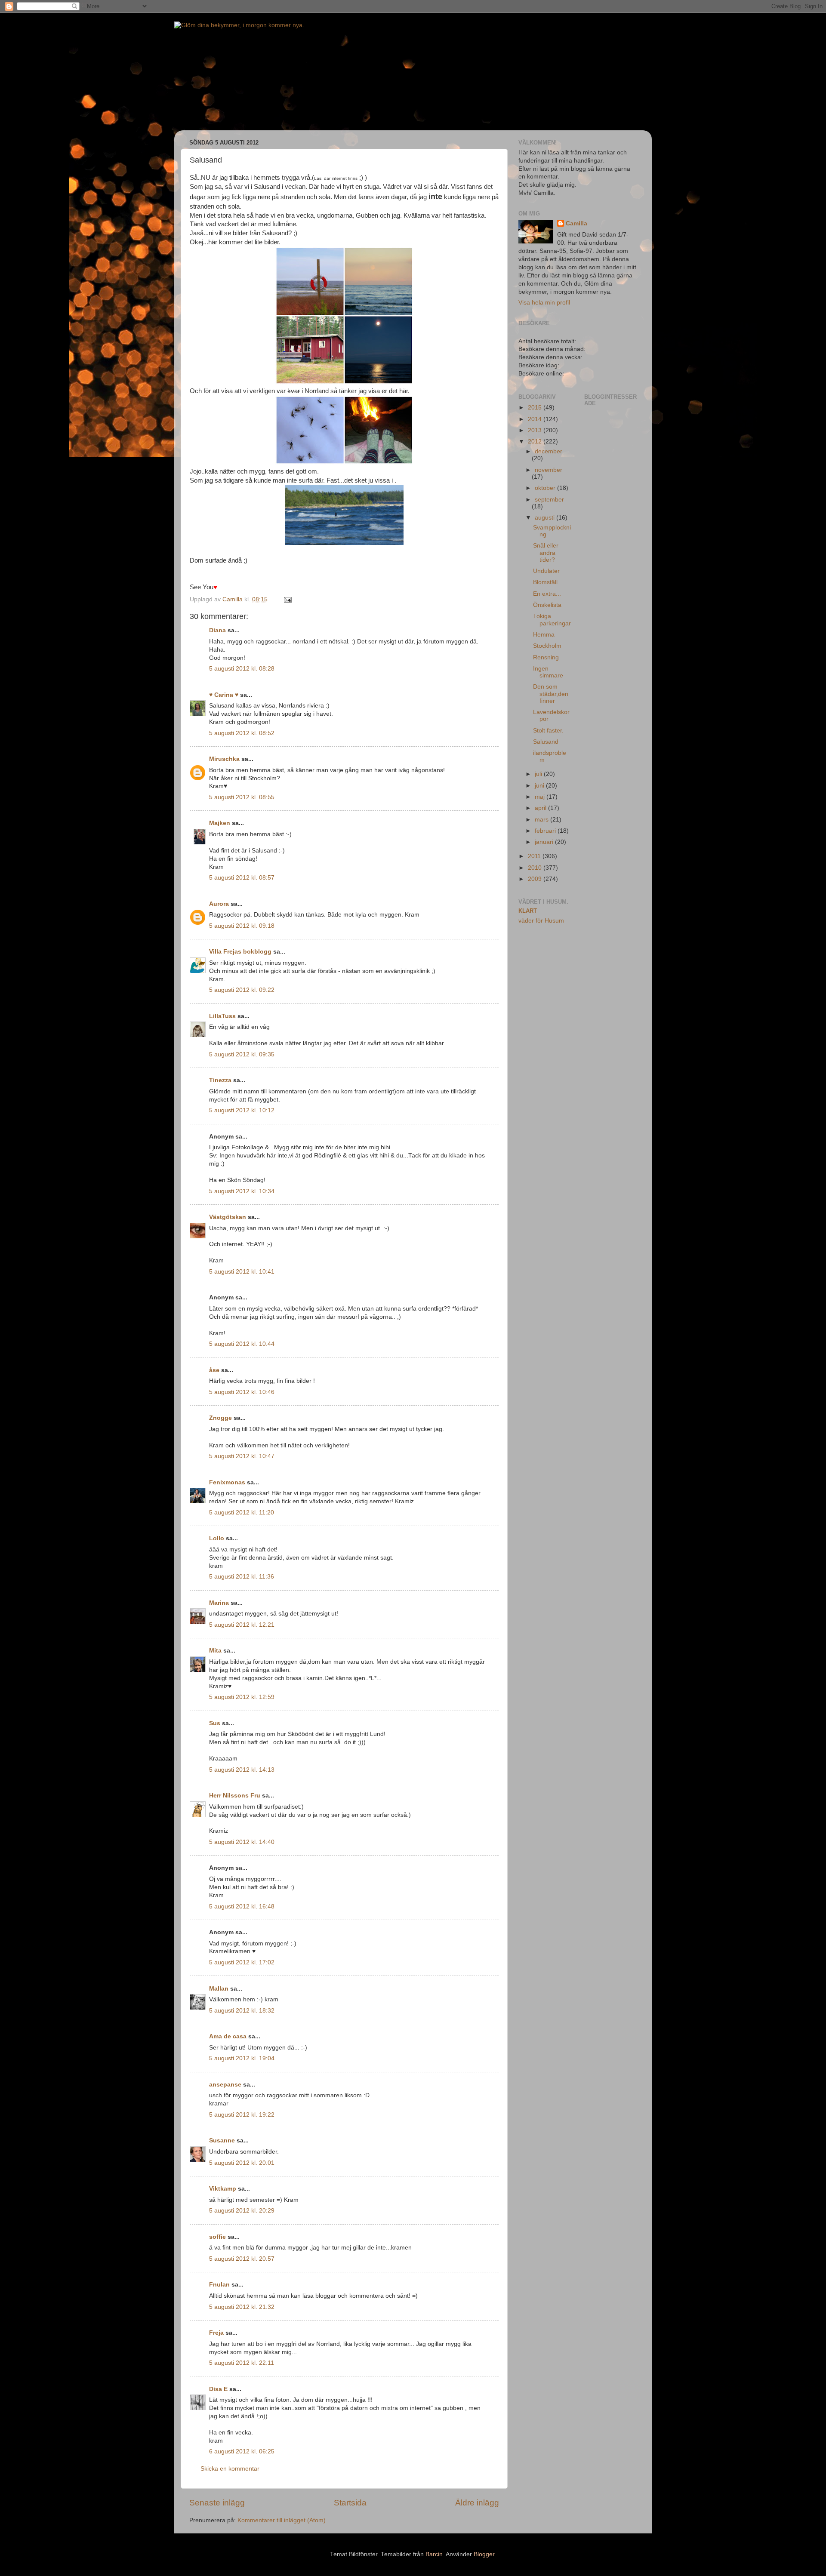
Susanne (222, 2141)
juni (540, 786)
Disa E (218, 2389)
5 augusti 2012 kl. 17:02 (242, 1962)
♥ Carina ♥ (224, 695)
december (549, 451)
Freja (216, 2333)
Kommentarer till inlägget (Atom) (282, 2520)
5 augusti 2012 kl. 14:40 (242, 1842)
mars (542, 820)
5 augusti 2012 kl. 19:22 (242, 2115)
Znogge (220, 1418)
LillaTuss (222, 1016)
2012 (536, 442)
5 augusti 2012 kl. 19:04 (242, 2058)
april (541, 808)
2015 (536, 408)
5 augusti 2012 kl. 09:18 (242, 926)
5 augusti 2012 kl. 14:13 (242, 1770)
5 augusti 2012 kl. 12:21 (242, 1625)
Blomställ (545, 582)
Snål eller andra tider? (546, 552)
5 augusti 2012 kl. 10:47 (242, 1456)
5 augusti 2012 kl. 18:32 (242, 2011)
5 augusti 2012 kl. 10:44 (242, 1344)
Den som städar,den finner (551, 694)
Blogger (484, 2554)
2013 (536, 430)
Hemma (544, 635)
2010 (536, 868)
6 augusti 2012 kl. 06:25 (242, 2451)
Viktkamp (223, 2189)
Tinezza (220, 1080)
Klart (528, 911)
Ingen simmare (548, 672)
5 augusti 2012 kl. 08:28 (242, 669)
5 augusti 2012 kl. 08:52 (242, 733)
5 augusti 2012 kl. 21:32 (242, 2307)
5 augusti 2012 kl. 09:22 (242, 990)
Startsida (350, 2503)
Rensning (546, 657)
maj (541, 797)
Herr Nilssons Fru (235, 1796)
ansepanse (225, 2085)
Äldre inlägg (477, 2503)
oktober (546, 488)
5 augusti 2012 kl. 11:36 (242, 1577)
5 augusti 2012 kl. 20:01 (242, 2163)
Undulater (546, 571)
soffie (217, 2237)
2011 (535, 856)
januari (545, 842)
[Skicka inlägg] (287, 599)
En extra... (547, 594)
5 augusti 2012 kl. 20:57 (242, 2259)
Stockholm (547, 646)
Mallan (219, 1989)
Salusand (546, 742)
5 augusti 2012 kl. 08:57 (242, 878)
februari (546, 831)
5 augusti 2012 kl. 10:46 (242, 1392)
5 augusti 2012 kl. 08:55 (242, 797)
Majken (220, 823)
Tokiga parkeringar (552, 620)
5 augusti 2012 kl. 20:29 (242, 2211)
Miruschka (224, 759)
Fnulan (219, 2285)
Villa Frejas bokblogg (240, 952)
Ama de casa (228, 2036)
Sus (215, 1723)
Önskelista (547, 605)
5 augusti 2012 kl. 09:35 (242, 1054)
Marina (219, 1603)
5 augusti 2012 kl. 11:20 (242, 1513)
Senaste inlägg (217, 2503)
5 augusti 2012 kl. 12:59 (242, 1697)
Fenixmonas (227, 1482)
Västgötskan (228, 1217)
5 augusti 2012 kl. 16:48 (242, 1907)
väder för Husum (541, 921)
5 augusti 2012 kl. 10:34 (242, 1191)
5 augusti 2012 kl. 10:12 (242, 1110)
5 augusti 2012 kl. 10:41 (242, 1272)
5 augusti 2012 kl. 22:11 (242, 2363)
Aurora (219, 904)
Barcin (434, 2554)
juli (539, 774)
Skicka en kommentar (230, 2469)
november (549, 470)
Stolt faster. (548, 731)
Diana (217, 630)
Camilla (576, 223)
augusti (546, 518)
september (549, 500)
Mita (215, 1651)
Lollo (217, 1538)
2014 (536, 419)
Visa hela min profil (544, 303)
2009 (536, 879)
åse (214, 1370)
